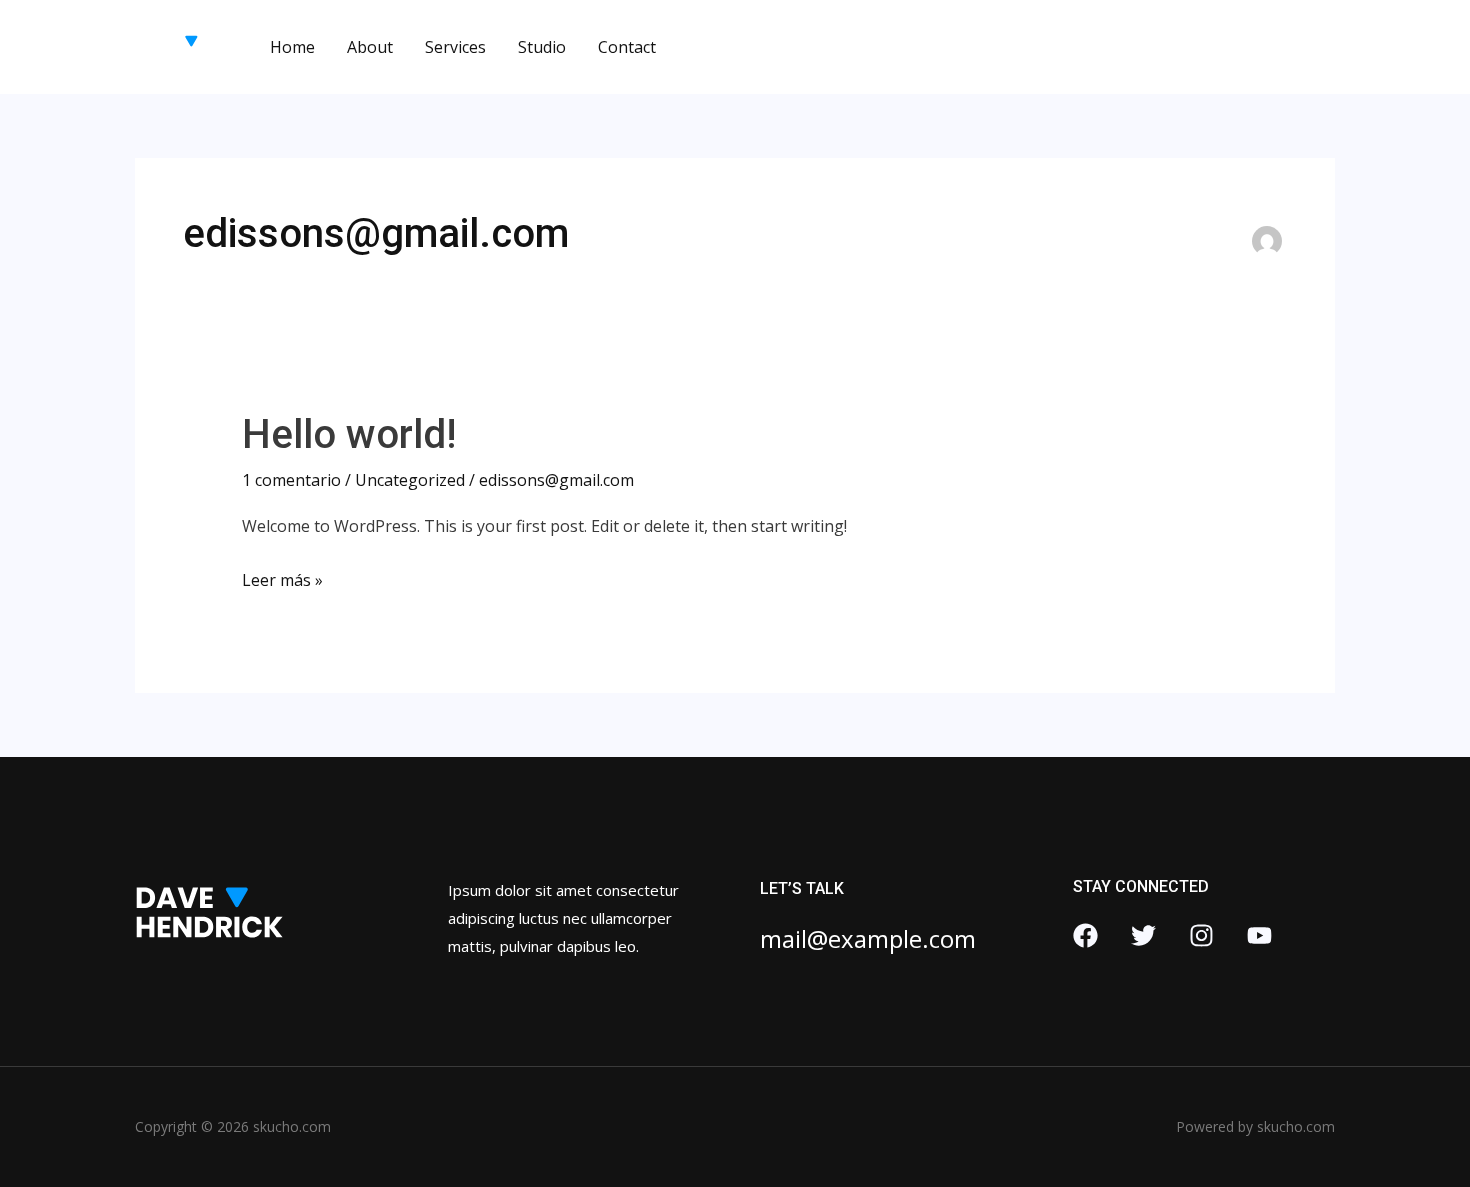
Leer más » (282, 578)
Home (292, 47)
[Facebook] (1085, 935)
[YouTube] (1259, 935)
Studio (542, 47)
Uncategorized (410, 480)
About (370, 47)
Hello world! (349, 434)
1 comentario (291, 480)
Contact (627, 47)
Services (455, 47)
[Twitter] (1143, 935)
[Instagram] (1201, 935)
